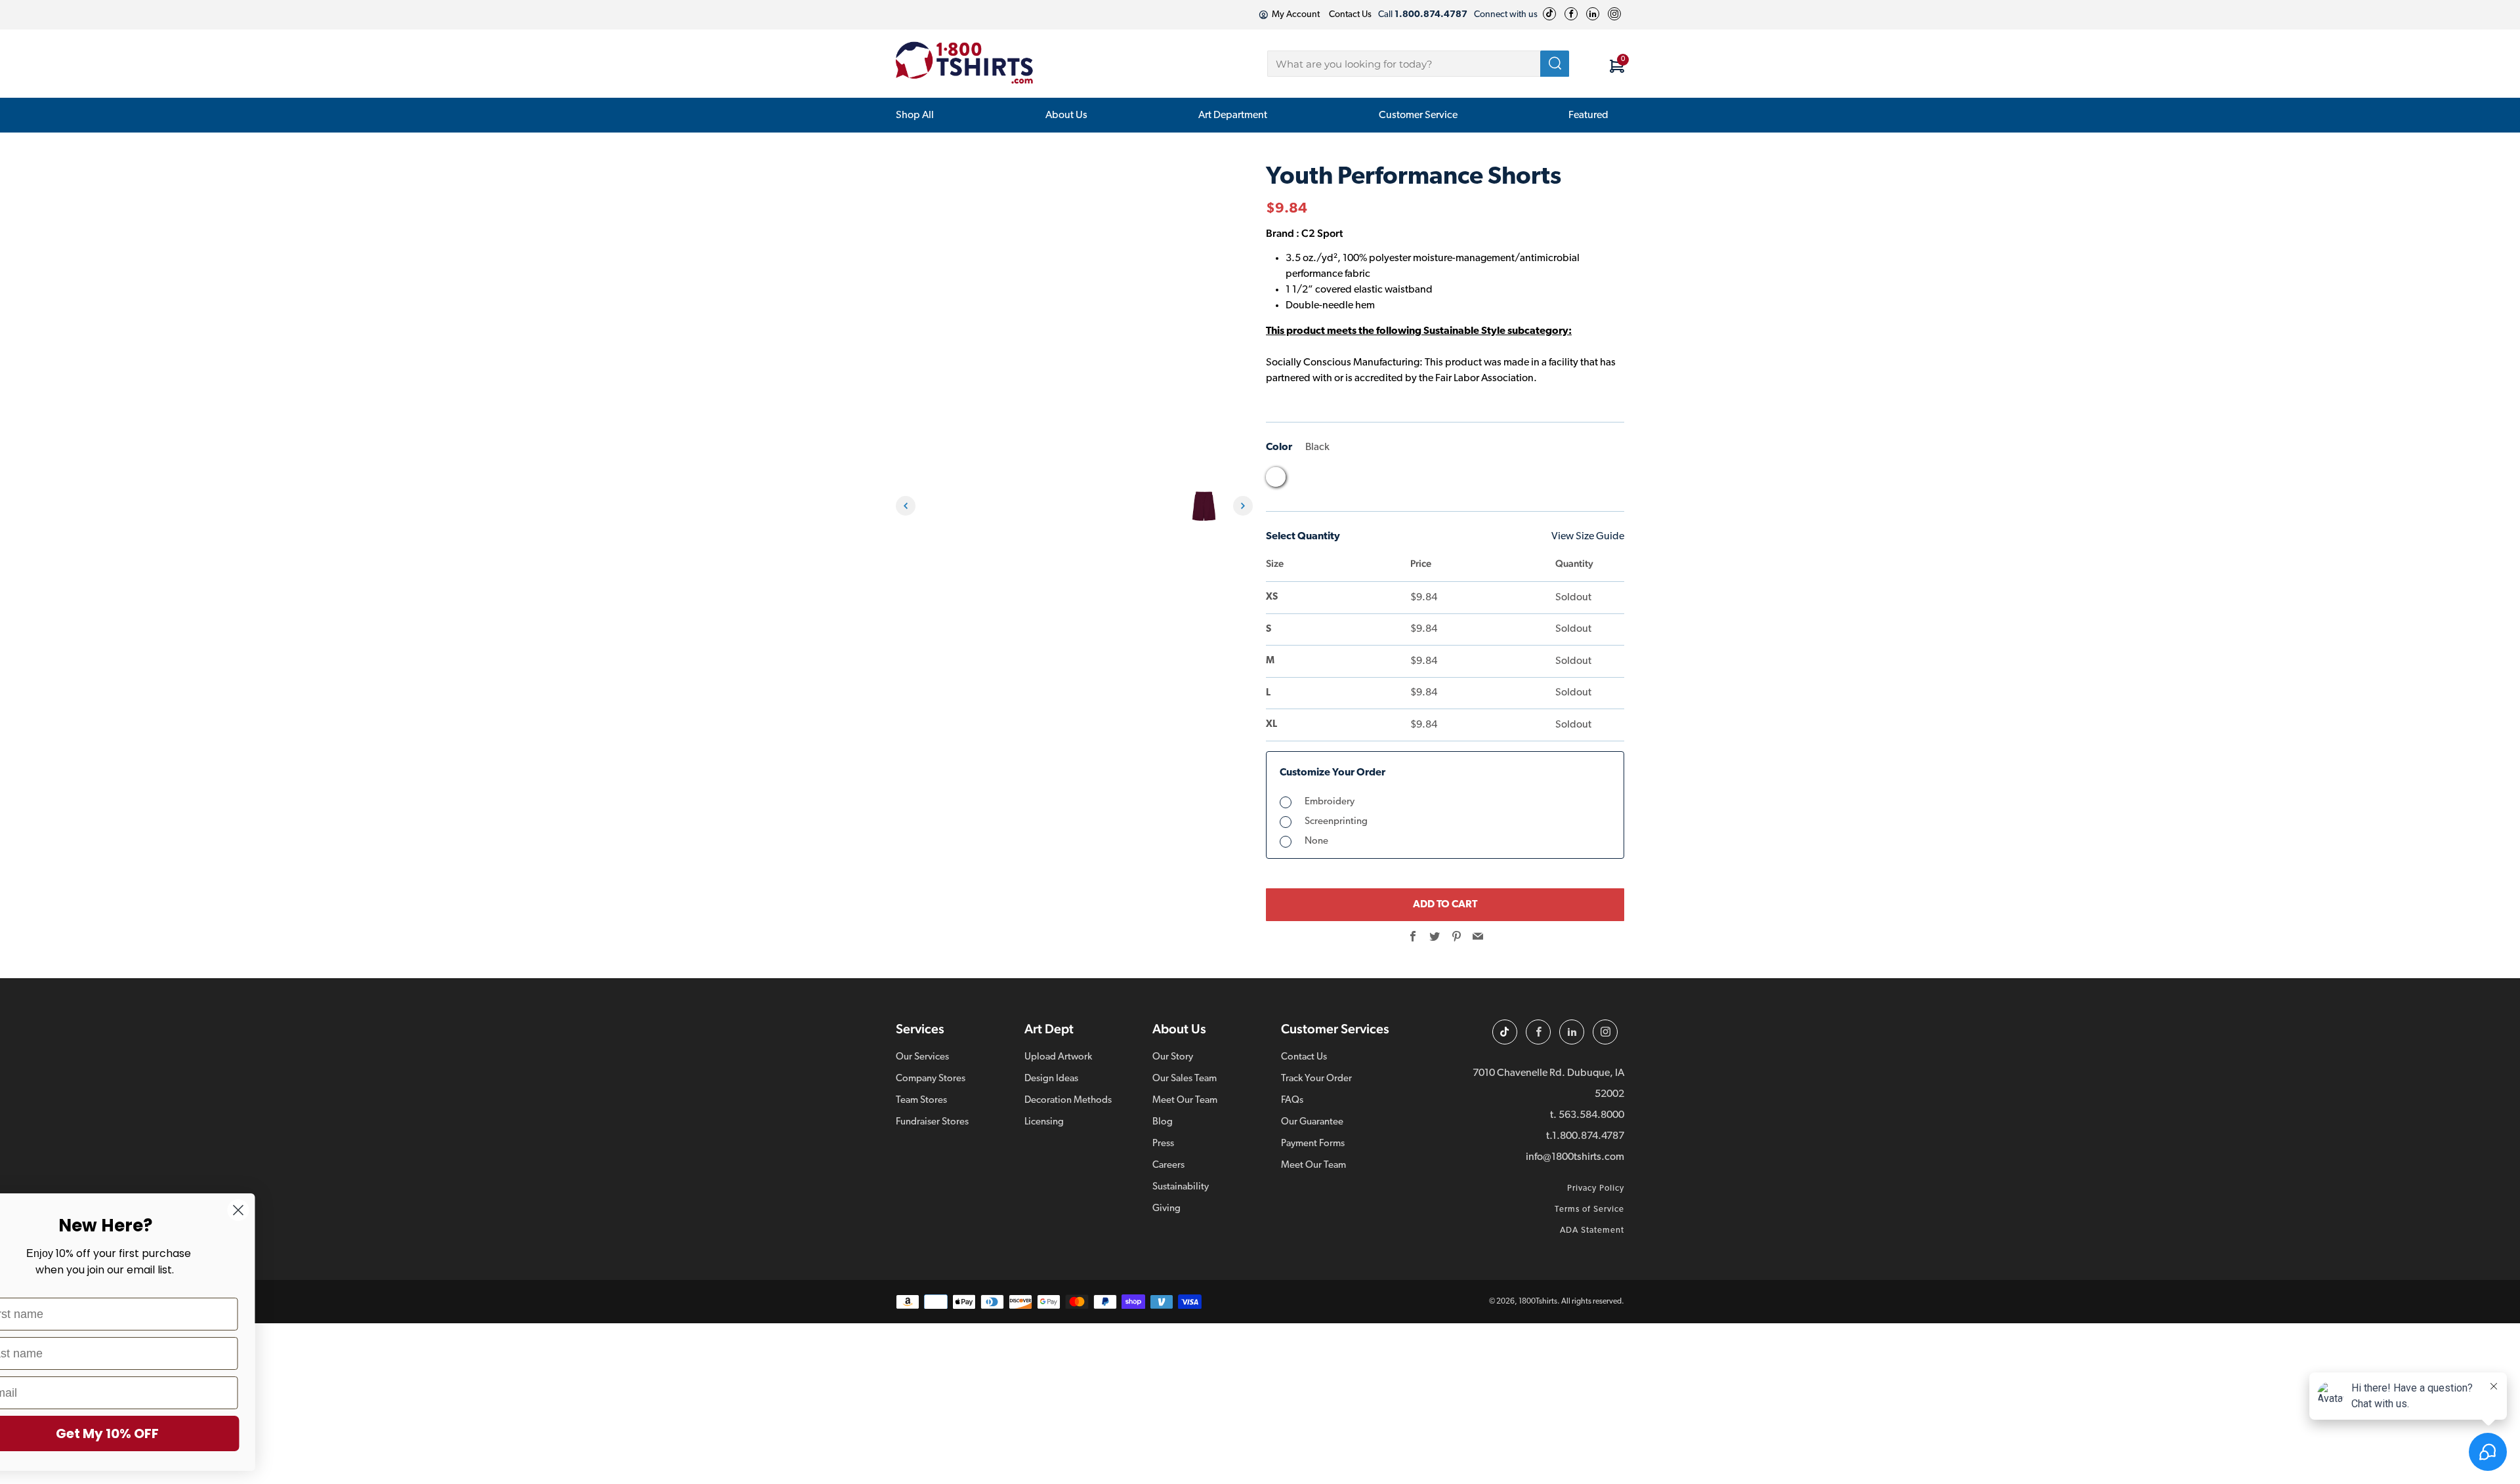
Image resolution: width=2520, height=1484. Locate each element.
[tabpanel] (942, 506)
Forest (1301, 480)
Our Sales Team (1185, 1079)
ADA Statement (1592, 1230)
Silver (1500, 480)
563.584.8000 (1591, 1115)
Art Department (1233, 115)
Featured (1588, 115)
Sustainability (1181, 1187)
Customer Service (1418, 115)
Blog (1163, 1122)
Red (1450, 480)
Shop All (915, 115)
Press (1163, 1144)
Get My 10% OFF (161, 1433)
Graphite (1351, 480)
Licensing (1044, 1122)
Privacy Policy (1596, 1188)
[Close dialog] (292, 1210)
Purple (1425, 480)
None (1316, 841)
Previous (906, 506)
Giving (1166, 1209)
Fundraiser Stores (932, 1122)
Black (1276, 477)
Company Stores (931, 1079)
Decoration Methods (1068, 1101)
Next (1243, 506)
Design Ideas (1051, 1079)
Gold (1326, 480)
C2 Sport (1322, 233)
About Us (1066, 115)
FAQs (1292, 1101)
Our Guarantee (1312, 1122)
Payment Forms (1313, 1144)
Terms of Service (1589, 1209)
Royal (1475, 480)
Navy (1400, 480)
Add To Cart (1445, 905)
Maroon (1375, 480)
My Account (1296, 15)
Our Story (1173, 1057)
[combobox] (1418, 64)
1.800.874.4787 (1588, 1136)
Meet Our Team (1185, 1101)
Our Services (922, 1057)
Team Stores (921, 1101)
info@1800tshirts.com (1575, 1157)
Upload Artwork (1058, 1057)
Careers (1168, 1165)
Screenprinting (1336, 822)
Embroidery (1330, 802)
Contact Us (1350, 15)
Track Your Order (1316, 1079)
